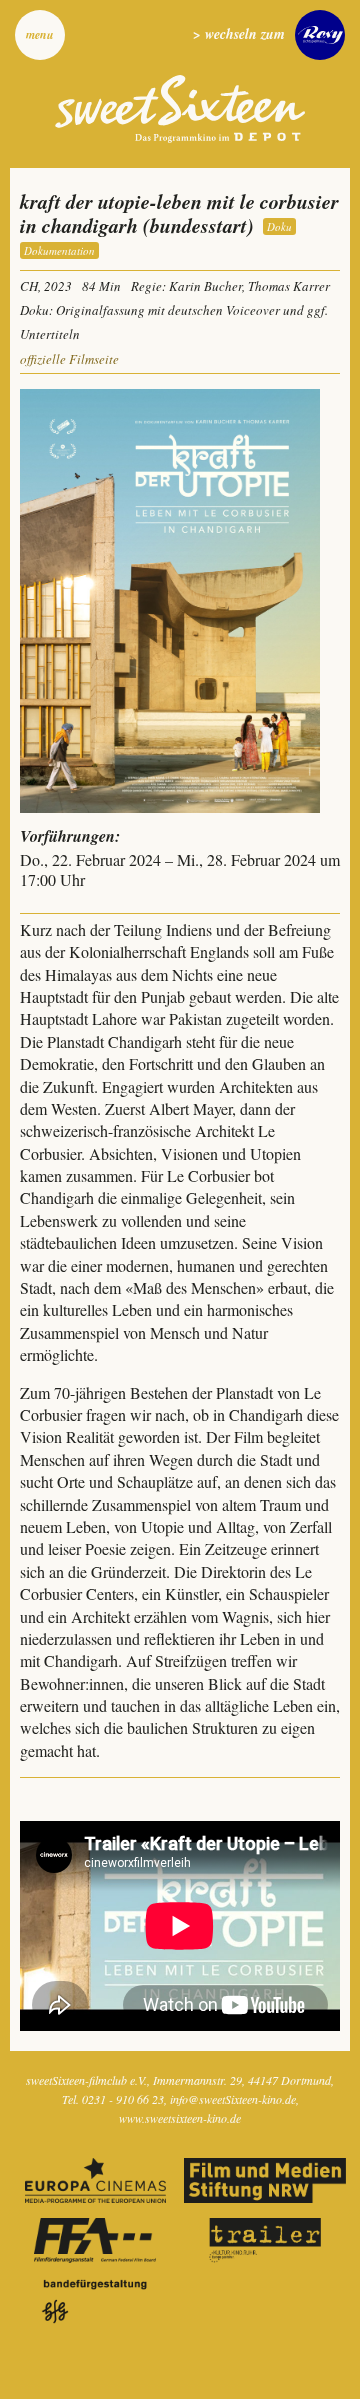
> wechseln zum (239, 34)
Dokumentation (59, 250)
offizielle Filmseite (69, 359)
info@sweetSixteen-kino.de (233, 2099)
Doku (279, 226)
